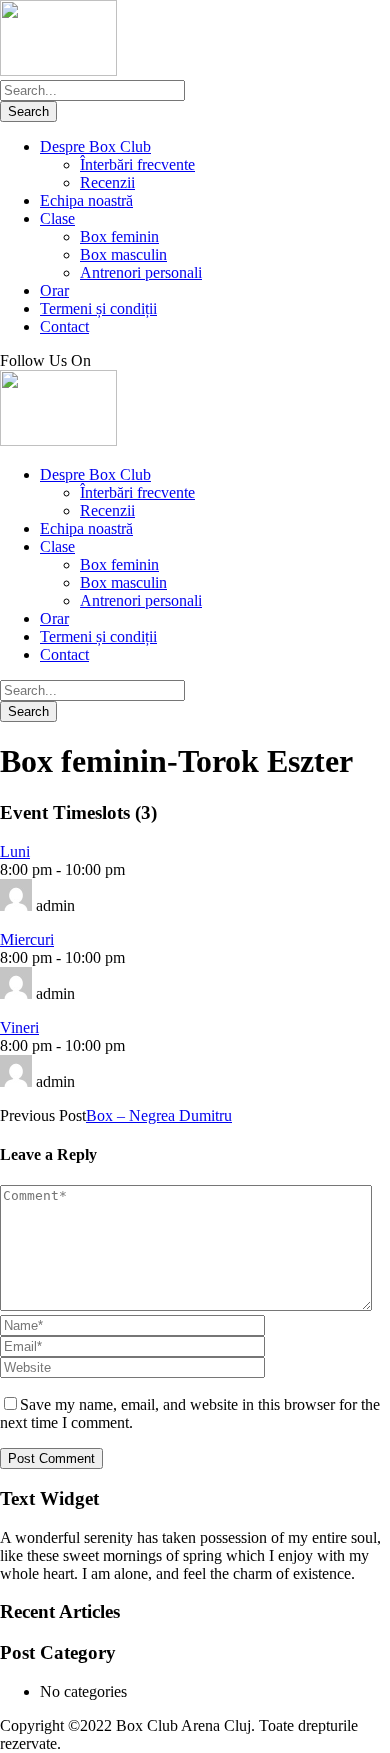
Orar (54, 290)
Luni (15, 851)
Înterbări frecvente (137, 164)
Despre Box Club (95, 146)
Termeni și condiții (98, 308)
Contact (64, 326)
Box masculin (123, 254)
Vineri (19, 1027)
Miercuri (27, 939)
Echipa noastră (86, 200)
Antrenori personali (141, 272)
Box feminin (119, 236)
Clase (57, 218)
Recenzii (107, 182)
